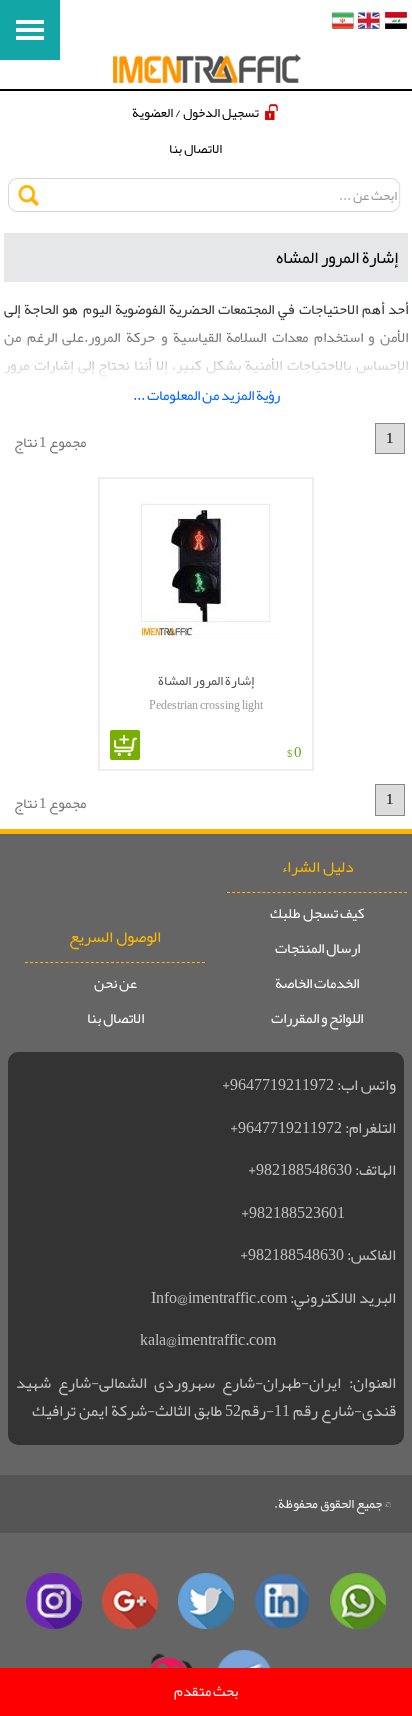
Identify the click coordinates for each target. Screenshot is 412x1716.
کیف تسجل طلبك (317, 914)
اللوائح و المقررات (317, 1019)
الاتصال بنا (195, 148)
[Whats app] (358, 1601)
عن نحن (115, 984)
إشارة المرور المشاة (206, 679)
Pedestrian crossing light (206, 705)
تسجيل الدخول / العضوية (195, 112)
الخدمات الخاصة (317, 984)
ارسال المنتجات (317, 949)
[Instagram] (54, 1601)
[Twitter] (206, 1601)
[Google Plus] (130, 1601)
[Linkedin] (282, 1601)
